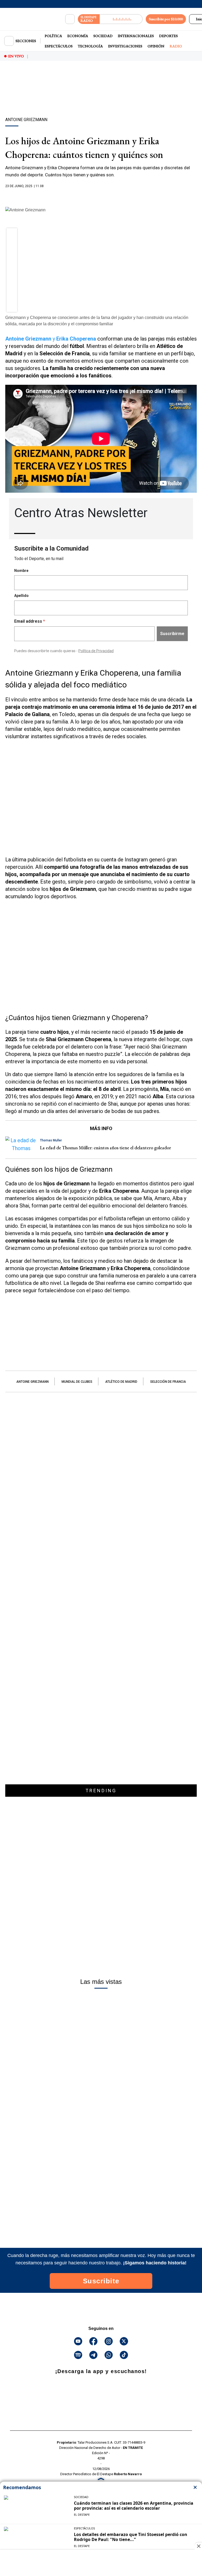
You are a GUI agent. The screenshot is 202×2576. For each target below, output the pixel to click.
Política (53, 36)
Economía (78, 36)
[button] (12, 235)
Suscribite (101, 2281)
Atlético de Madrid (121, 1382)
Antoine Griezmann (32, 1382)
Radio (176, 46)
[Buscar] (70, 19)
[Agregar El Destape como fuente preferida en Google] (101, 196)
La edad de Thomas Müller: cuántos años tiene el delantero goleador (105, 1148)
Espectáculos (59, 46)
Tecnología (90, 46)
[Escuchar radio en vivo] (121, 19)
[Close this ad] (198, 2546)
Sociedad (103, 36)
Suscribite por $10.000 (166, 19)
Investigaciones (125, 46)
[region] (101, 98)
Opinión (156, 46)
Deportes (168, 36)
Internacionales (136, 36)
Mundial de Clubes (77, 1382)
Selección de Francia (168, 1382)
